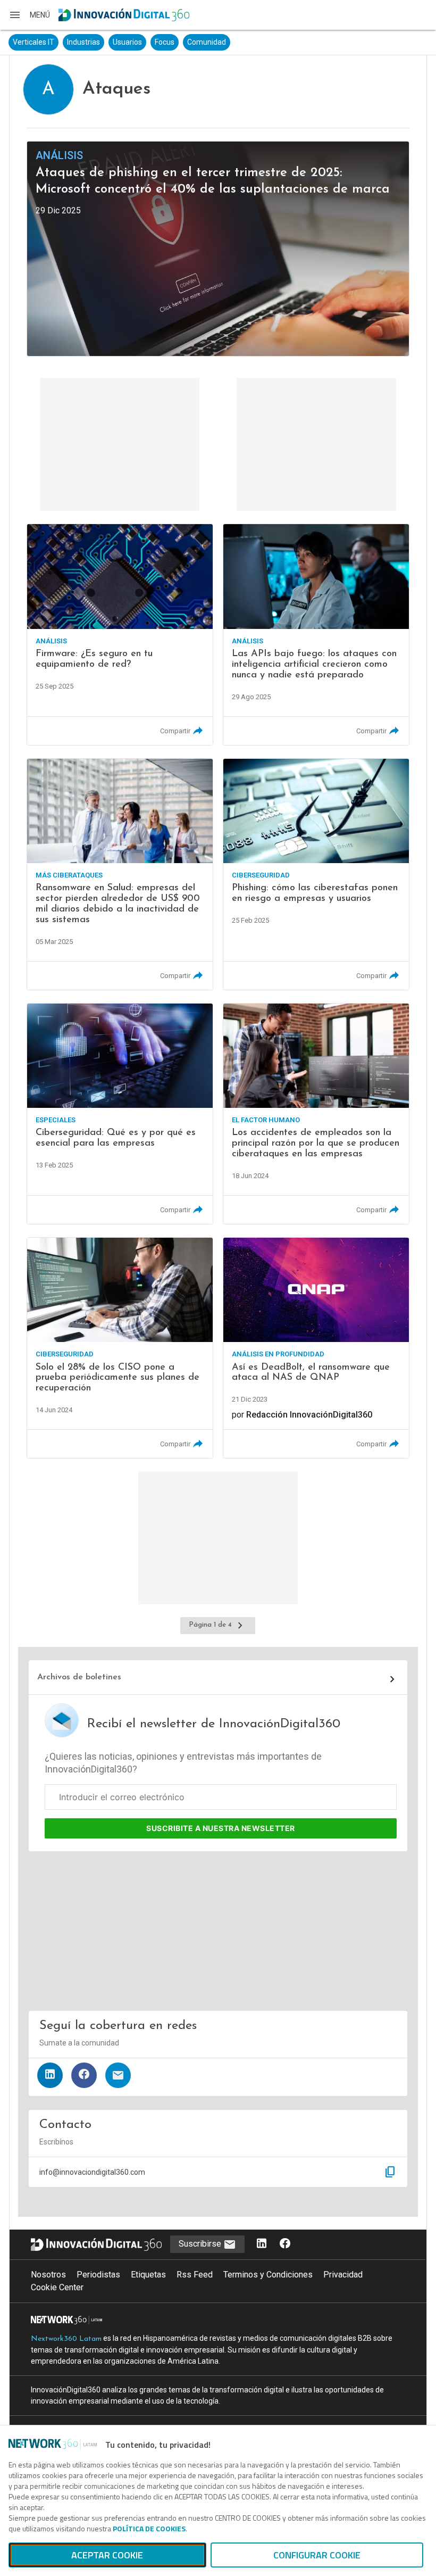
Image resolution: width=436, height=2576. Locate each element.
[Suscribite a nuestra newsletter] (118, 2075)
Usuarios (127, 42)
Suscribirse (201, 2244)
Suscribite (221, 1828)
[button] (29, 15)
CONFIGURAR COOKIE (317, 2555)
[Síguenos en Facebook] (84, 2075)
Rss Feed (195, 2275)
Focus (165, 42)
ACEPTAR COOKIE (107, 2555)
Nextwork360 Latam (66, 2339)
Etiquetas (148, 2275)
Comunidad (207, 42)
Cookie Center (57, 2287)
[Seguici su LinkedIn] (262, 2244)
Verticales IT (33, 42)
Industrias (83, 42)
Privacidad (343, 2275)
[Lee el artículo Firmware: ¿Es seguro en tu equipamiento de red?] (120, 634)
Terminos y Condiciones (268, 2275)
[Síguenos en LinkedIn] (50, 2075)
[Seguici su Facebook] (285, 2244)
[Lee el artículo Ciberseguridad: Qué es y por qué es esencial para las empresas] (120, 1114)
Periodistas (98, 2275)
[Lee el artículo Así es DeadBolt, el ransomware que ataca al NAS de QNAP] (316, 1348)
